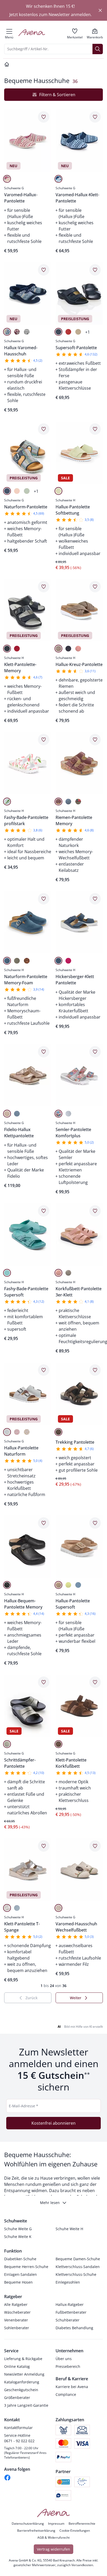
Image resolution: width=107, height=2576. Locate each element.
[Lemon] (58, 491)
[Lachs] (17, 491)
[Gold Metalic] (7, 1744)
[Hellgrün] (68, 1585)
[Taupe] (78, 332)
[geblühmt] (7, 802)
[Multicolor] (58, 1114)
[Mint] (7, 1273)
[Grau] (27, 332)
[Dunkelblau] (7, 649)
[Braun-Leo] (27, 961)
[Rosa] (7, 179)
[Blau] (58, 179)
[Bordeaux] (17, 332)
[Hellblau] (7, 1432)
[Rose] (78, 649)
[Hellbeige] (58, 1908)
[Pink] (68, 961)
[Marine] (58, 332)
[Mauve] (58, 802)
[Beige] (58, 649)
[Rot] (68, 332)
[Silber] (68, 1114)
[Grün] (27, 491)
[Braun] (58, 1432)
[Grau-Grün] (78, 802)
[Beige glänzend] (7, 1114)
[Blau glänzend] (17, 1114)
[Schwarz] (7, 1585)
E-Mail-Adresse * (24, 2106)
